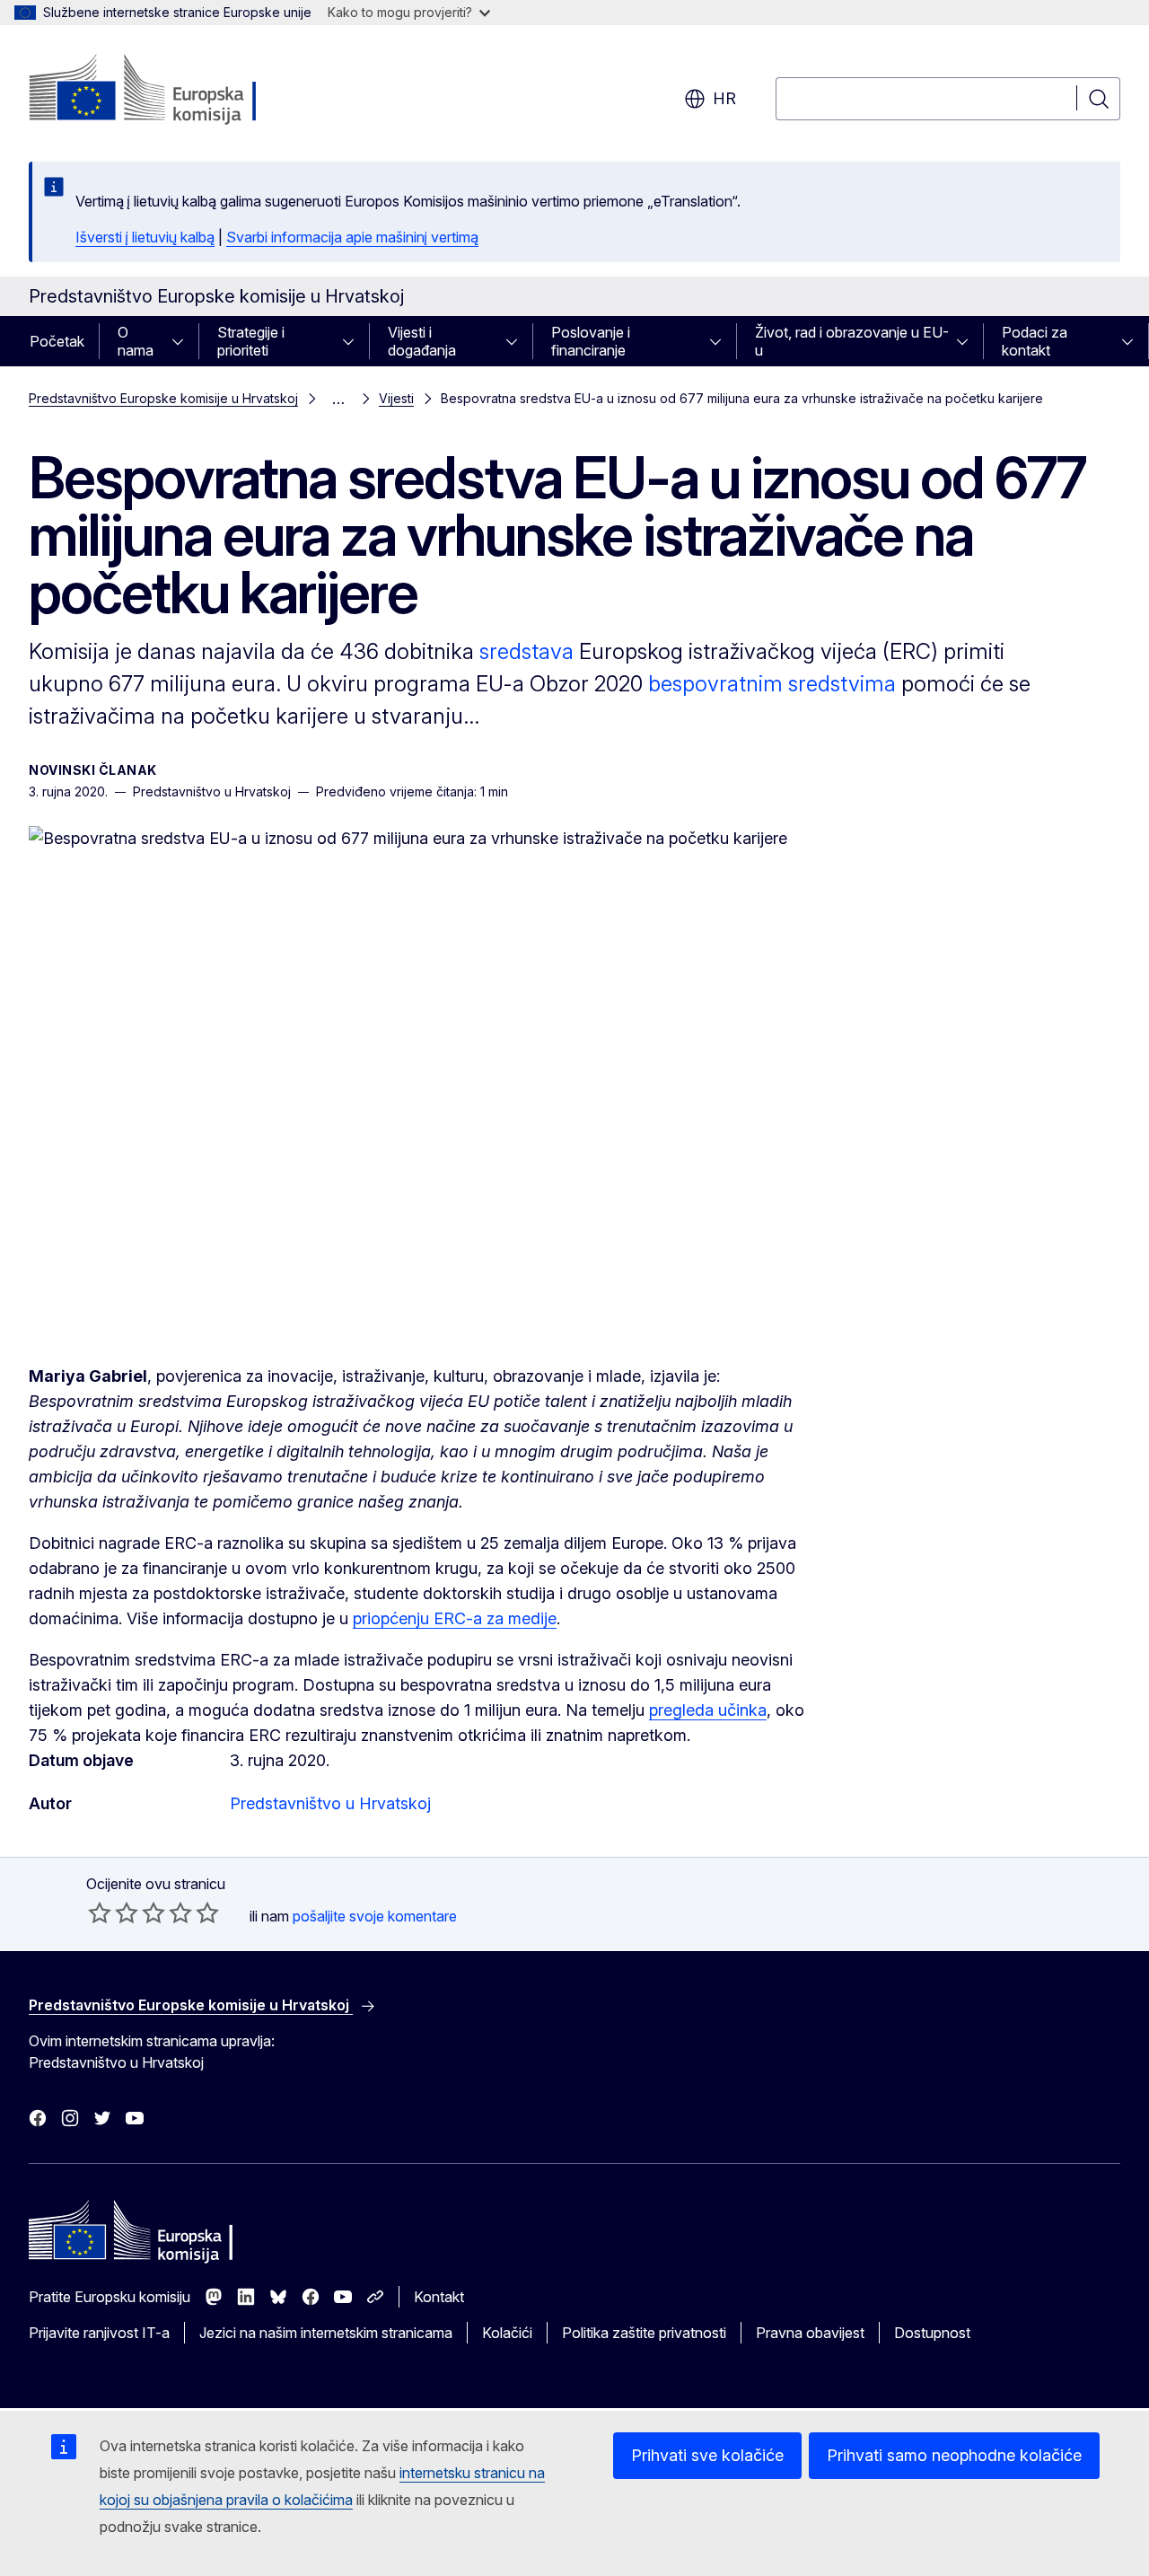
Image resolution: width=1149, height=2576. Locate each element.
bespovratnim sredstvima (772, 684)
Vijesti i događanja (422, 341)
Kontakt (439, 2297)
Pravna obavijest (810, 2333)
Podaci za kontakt (1035, 341)
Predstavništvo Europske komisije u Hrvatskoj (163, 398)
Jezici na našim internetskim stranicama (326, 2333)
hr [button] (724, 98)
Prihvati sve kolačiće (707, 2455)
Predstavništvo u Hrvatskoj (330, 1803)
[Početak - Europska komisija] (174, 90)
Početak (57, 341)
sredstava (526, 651)
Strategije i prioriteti (251, 341)
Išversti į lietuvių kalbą (145, 237)
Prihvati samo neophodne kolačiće (954, 2455)
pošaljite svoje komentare (375, 1916)
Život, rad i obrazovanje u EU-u (852, 341)
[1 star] (100, 1912)
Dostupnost (932, 2333)
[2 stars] (113, 1912)
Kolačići (507, 2333)
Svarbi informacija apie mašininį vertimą (352, 237)
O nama (136, 341)
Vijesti (396, 398)
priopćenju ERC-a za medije (455, 1618)
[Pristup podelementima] (183, 341)
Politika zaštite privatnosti (644, 2333)
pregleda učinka (708, 1710)
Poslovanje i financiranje (591, 341)
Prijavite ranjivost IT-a (99, 2333)
